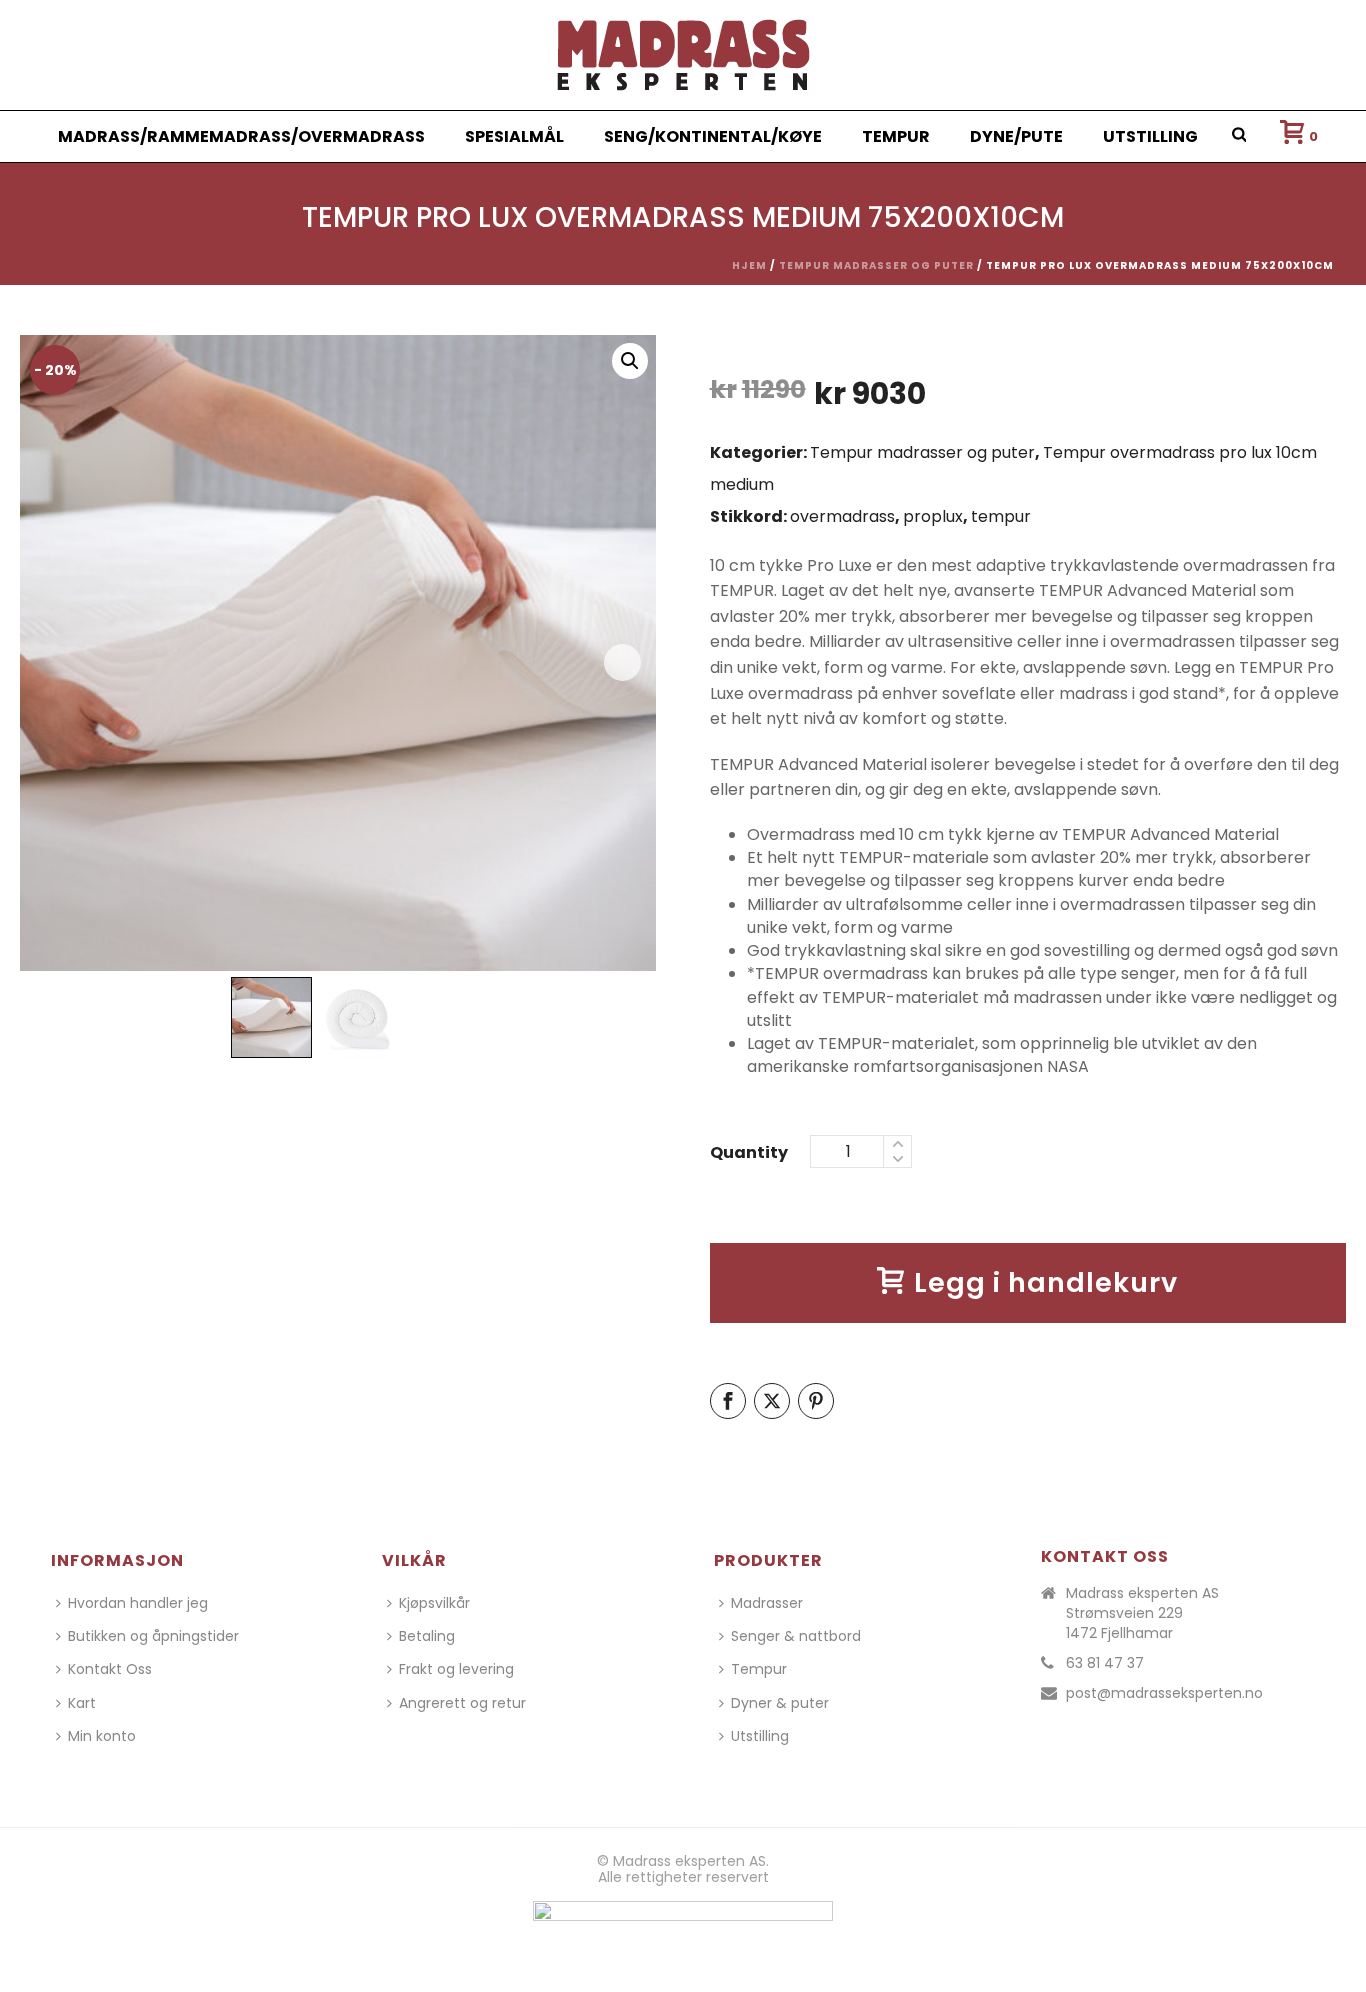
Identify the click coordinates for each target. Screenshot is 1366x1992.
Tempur (896, 136)
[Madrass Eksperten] (683, 55)
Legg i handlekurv (1046, 1282)
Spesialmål (514, 136)
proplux (933, 516)
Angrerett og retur (462, 1703)
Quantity (749, 1152)
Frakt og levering (456, 1669)
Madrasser (767, 1603)
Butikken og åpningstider (153, 1636)
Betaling (427, 1636)
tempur (1001, 516)
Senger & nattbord (796, 1636)
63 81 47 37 (1105, 1663)
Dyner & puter (780, 1703)
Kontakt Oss (110, 1669)
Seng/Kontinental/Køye (713, 136)
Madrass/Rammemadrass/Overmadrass (241, 136)
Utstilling (1150, 136)
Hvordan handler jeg (138, 1603)
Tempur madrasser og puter (876, 265)
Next (622, 662)
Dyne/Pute (1016, 136)
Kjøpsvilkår (434, 1603)
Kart (82, 1703)
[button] (630, 361)
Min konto (102, 1736)
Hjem (749, 265)
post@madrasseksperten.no (1164, 1693)
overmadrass (842, 516)
